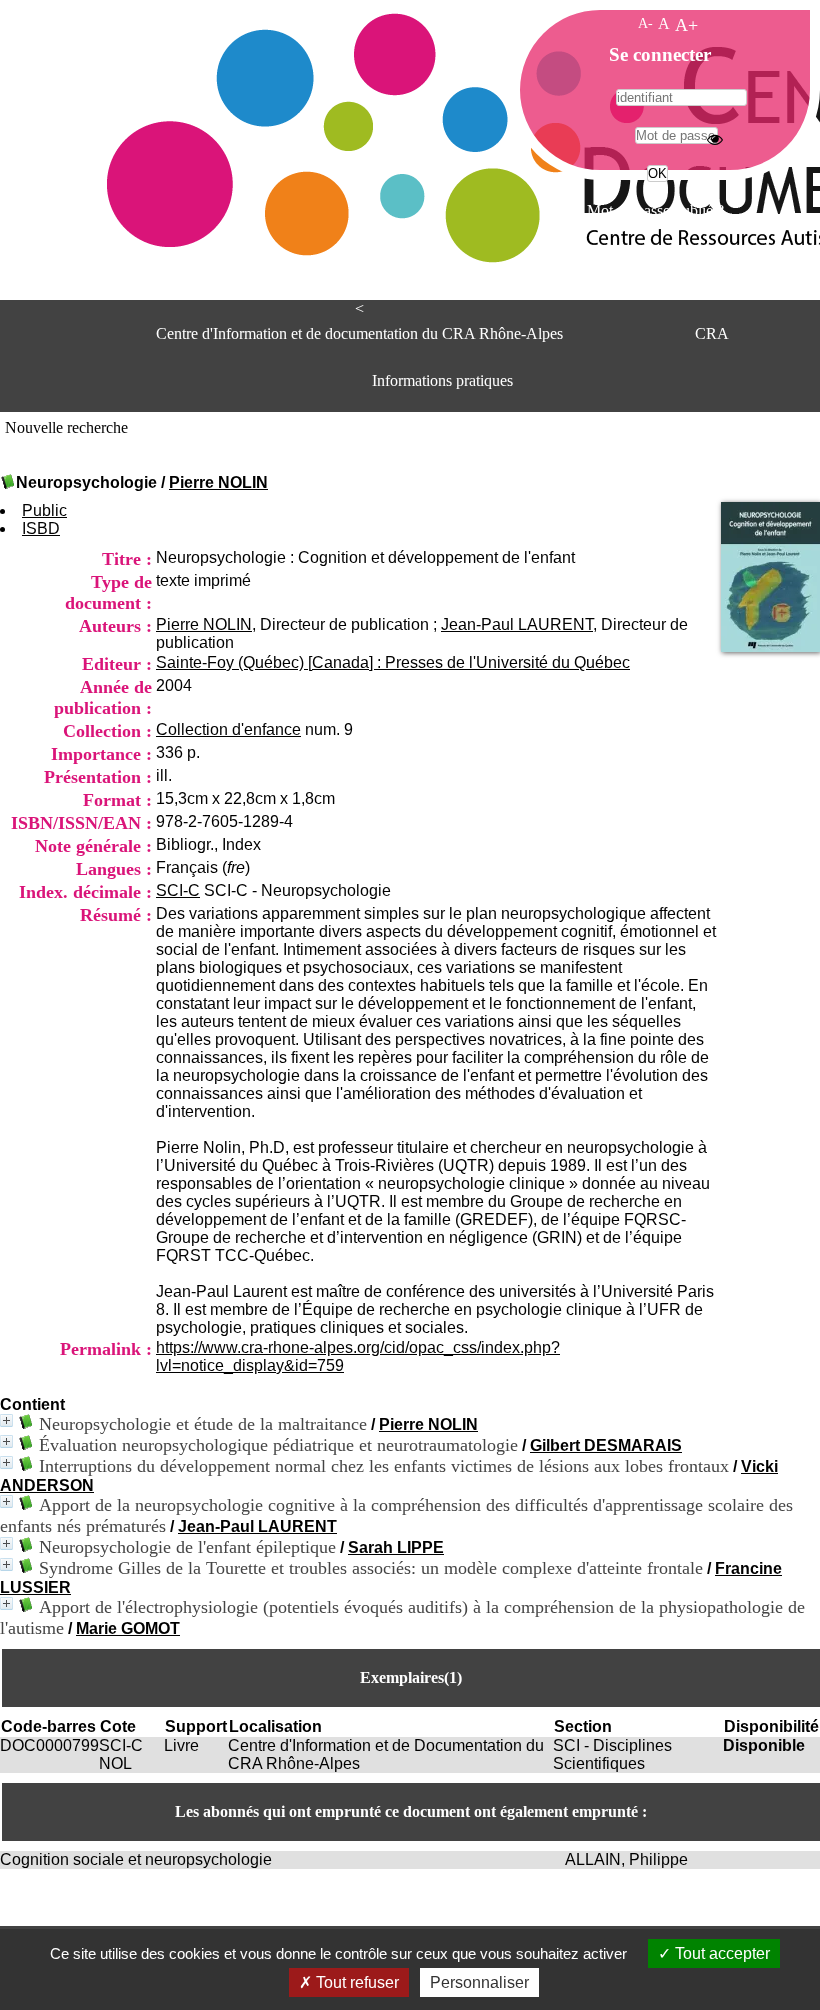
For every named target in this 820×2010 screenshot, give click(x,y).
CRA (712, 333)
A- (645, 23)
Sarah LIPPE (396, 1547)
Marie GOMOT (128, 1628)
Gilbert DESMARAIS (606, 1445)
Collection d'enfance (228, 729)
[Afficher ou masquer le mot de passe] (715, 139)
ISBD (41, 528)
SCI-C (178, 890)
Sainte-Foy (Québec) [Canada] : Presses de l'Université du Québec (393, 662)
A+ (686, 25)
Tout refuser (355, 1982)
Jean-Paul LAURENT (517, 624)
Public (44, 510)
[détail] (6, 1420)
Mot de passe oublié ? (655, 210)
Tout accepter (720, 1953)
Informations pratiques (442, 380)
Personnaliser (479, 1982)
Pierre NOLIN (218, 482)
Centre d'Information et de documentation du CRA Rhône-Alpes (359, 333)
